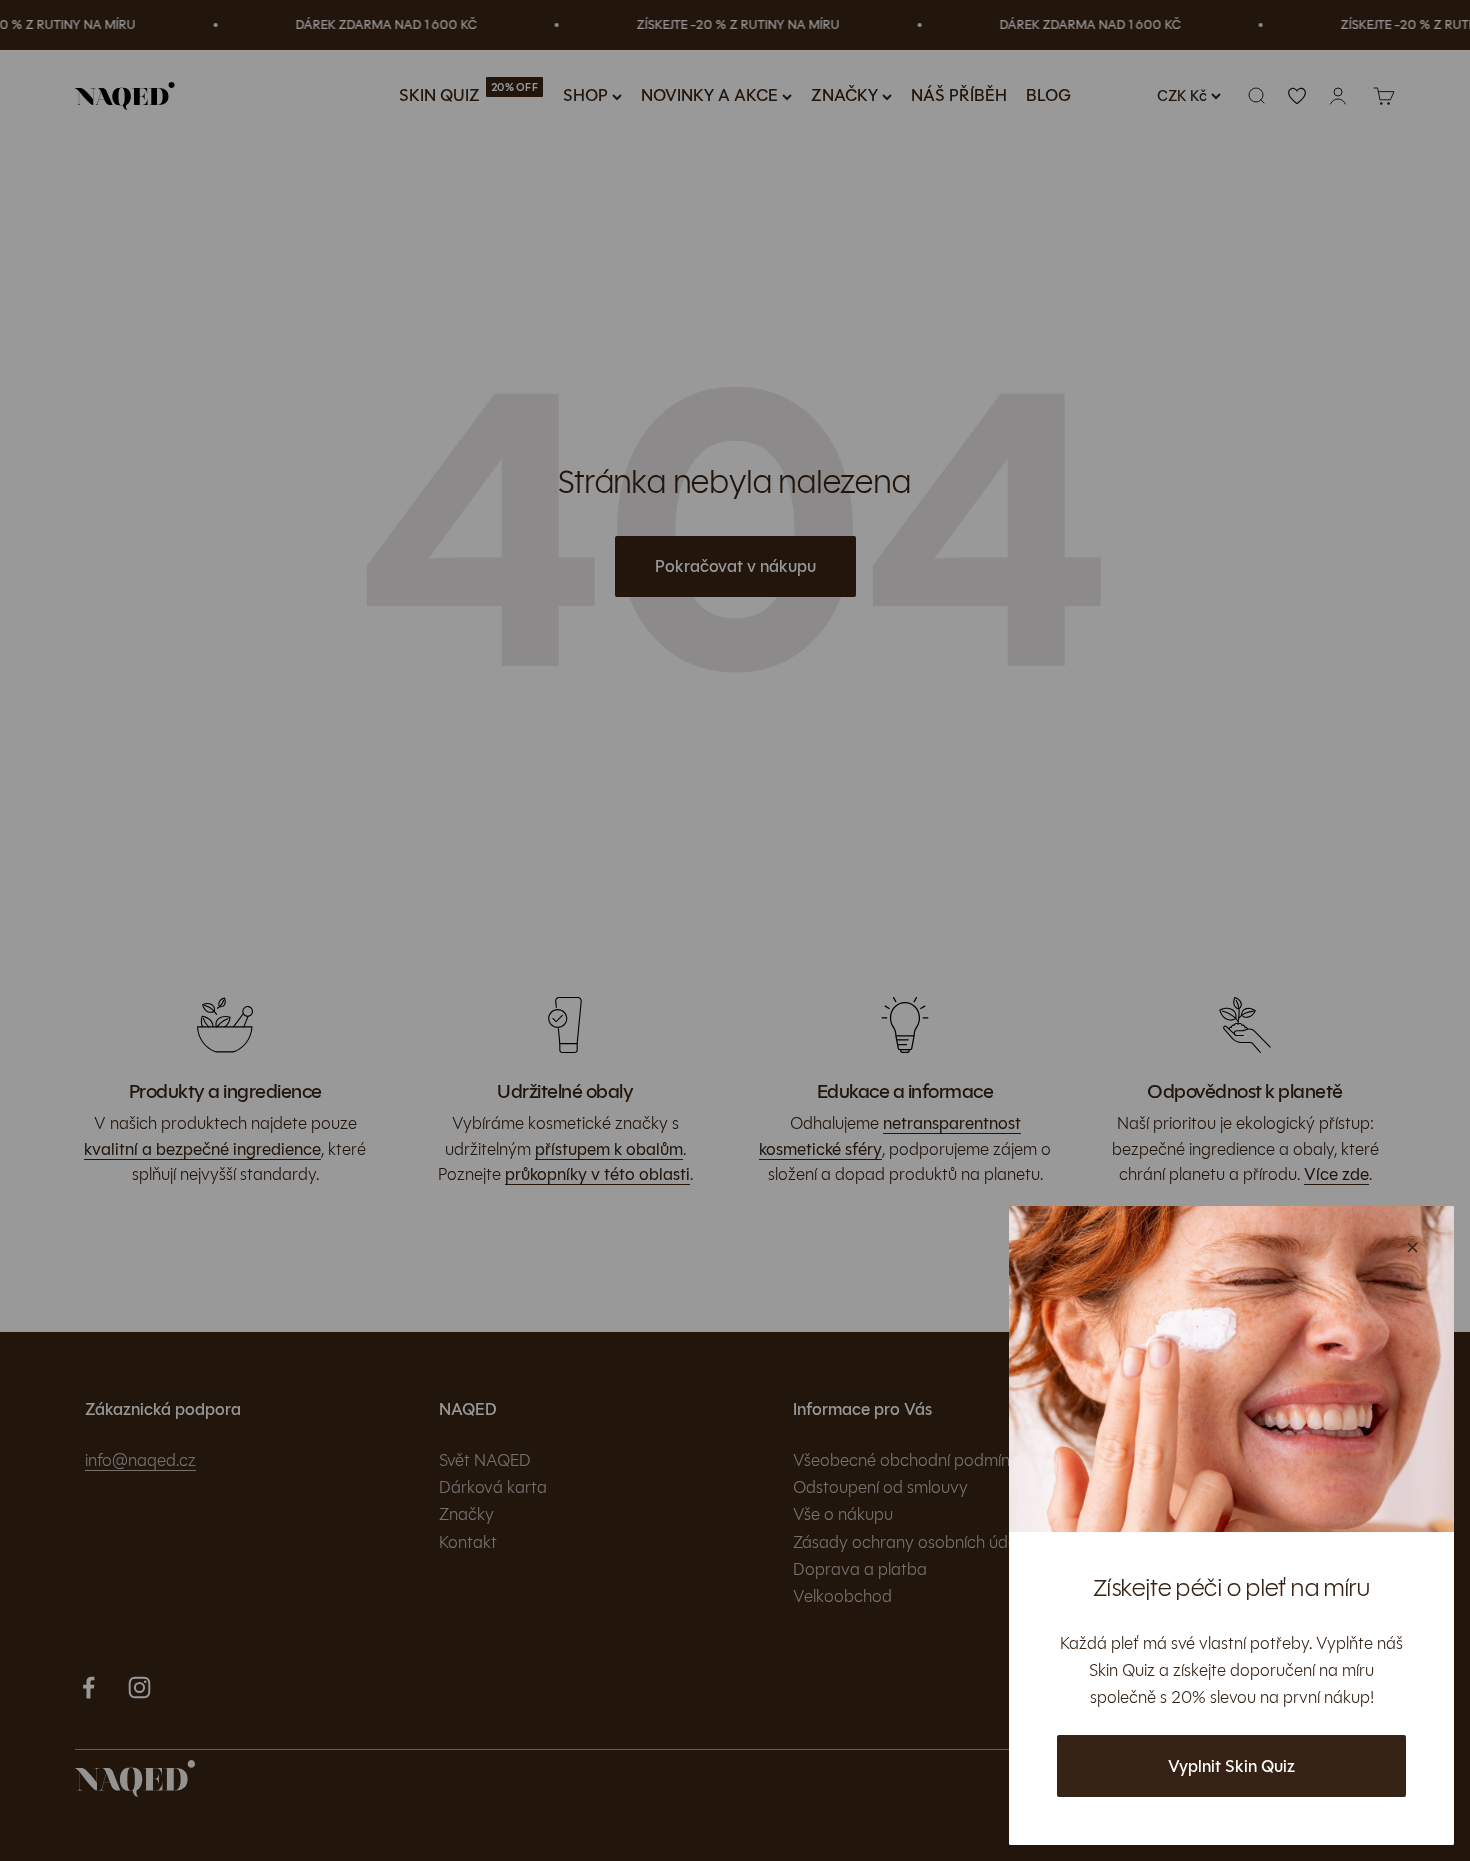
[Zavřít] (1412, 1247)
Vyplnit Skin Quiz (1231, 1766)
